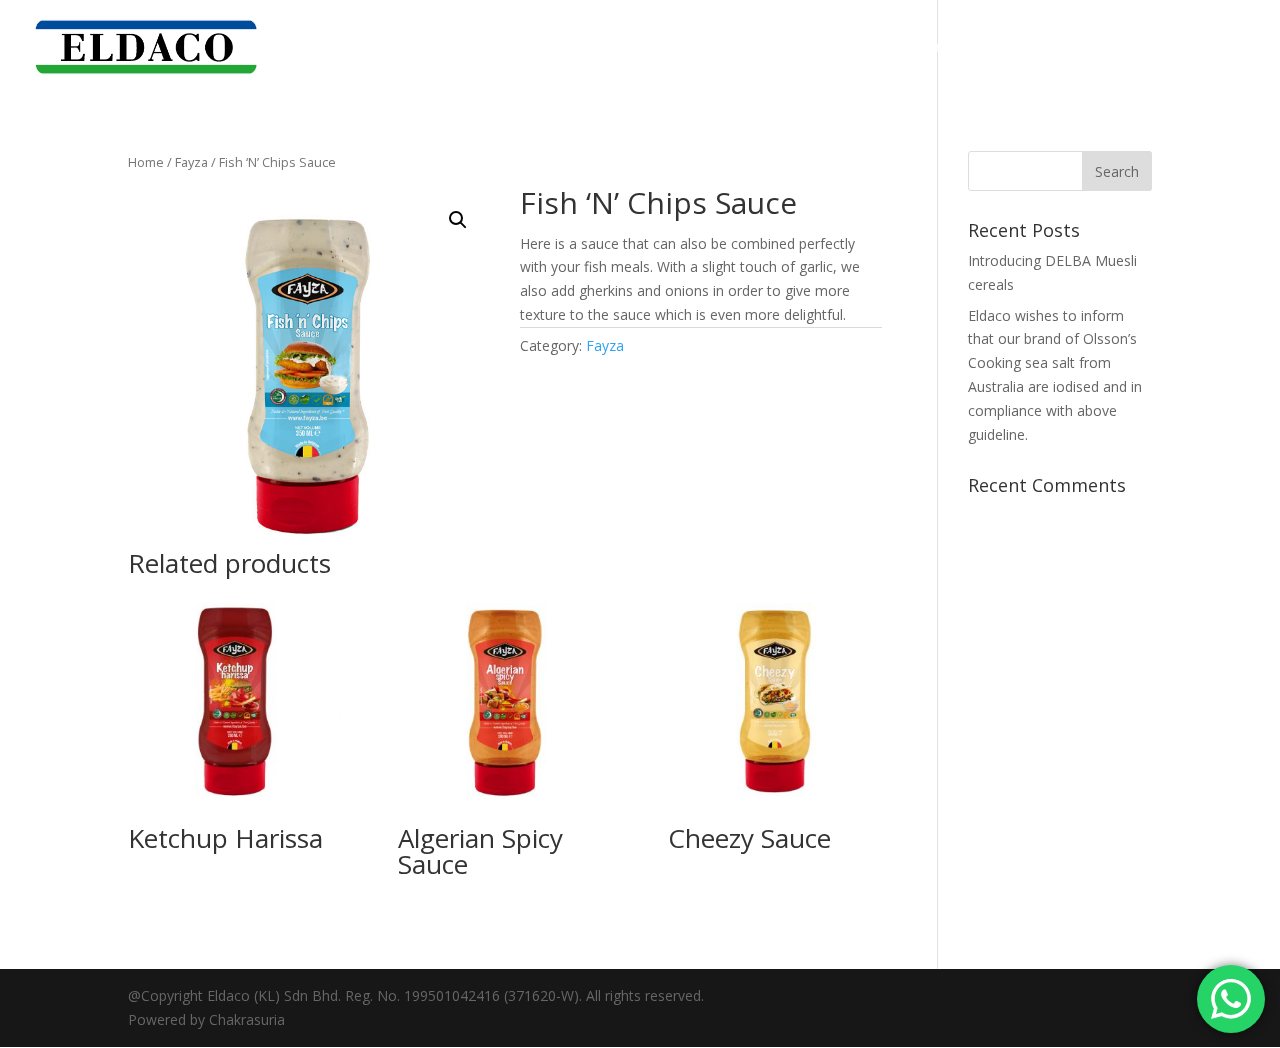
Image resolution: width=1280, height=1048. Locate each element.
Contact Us (1211, 48)
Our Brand (1027, 48)
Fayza (191, 162)
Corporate (929, 48)
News (1127, 48)
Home (846, 48)
